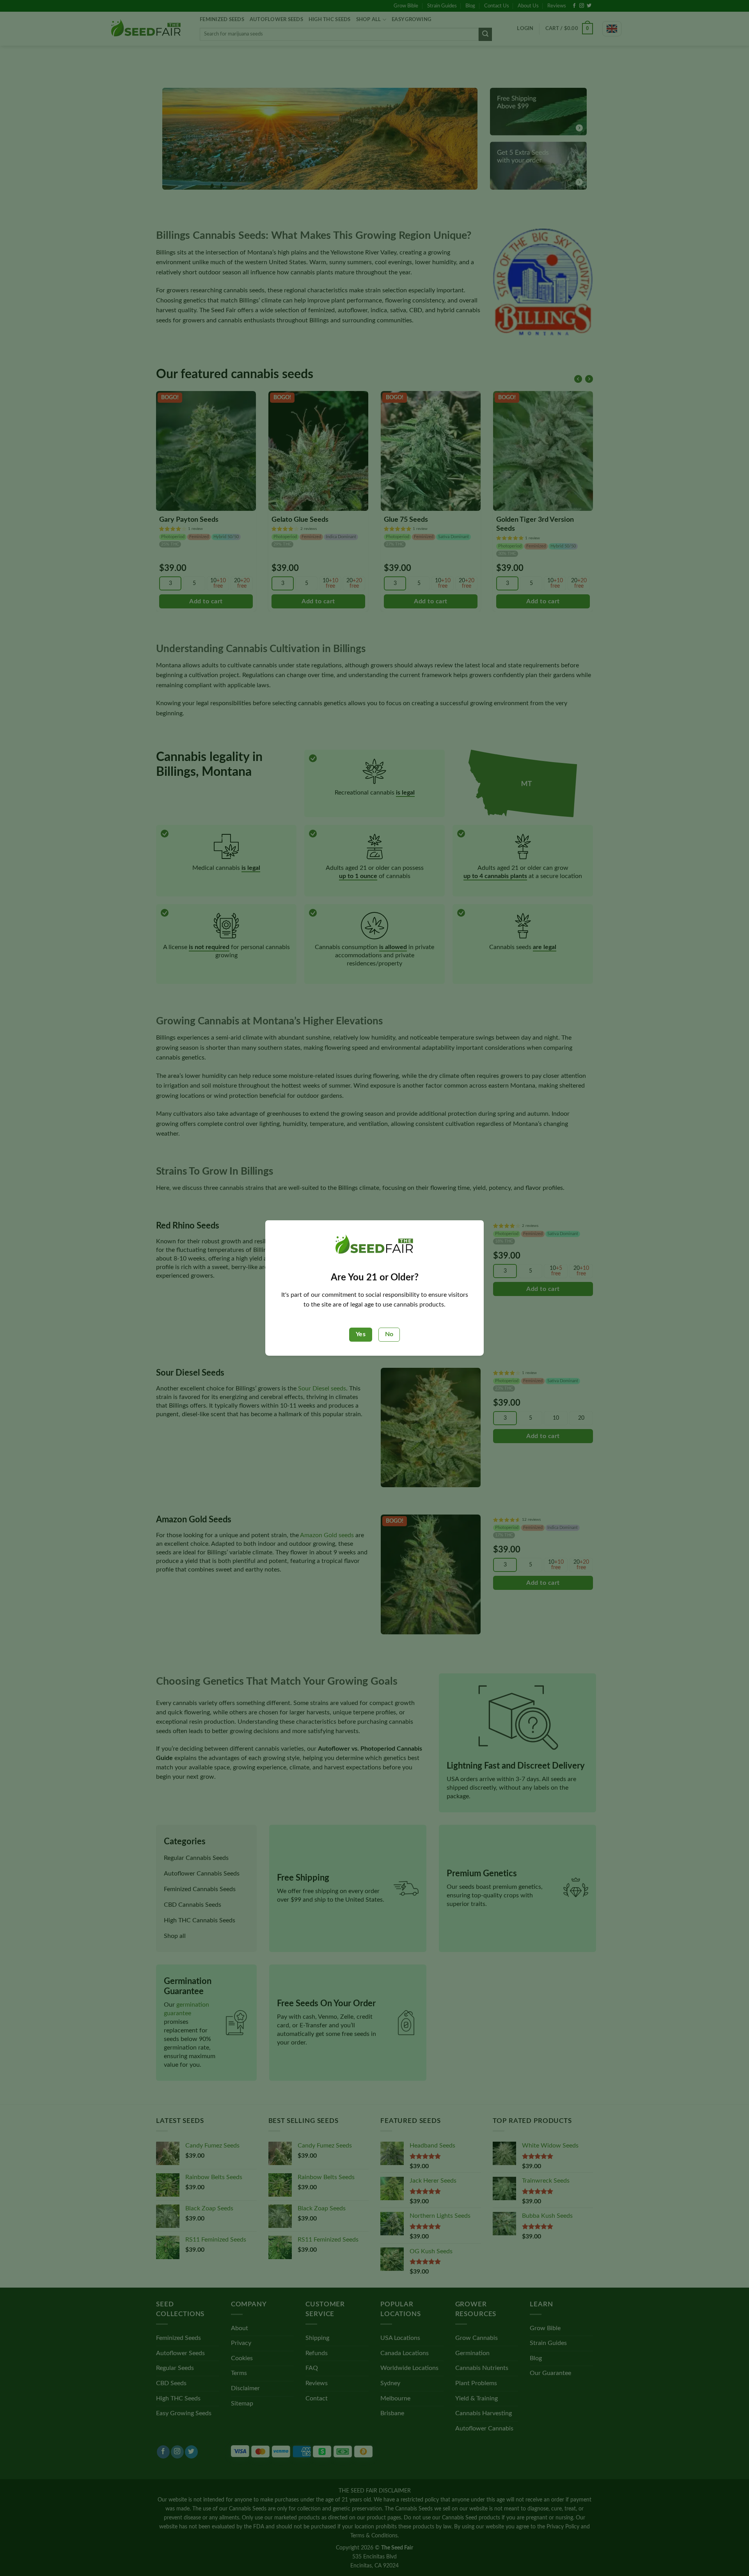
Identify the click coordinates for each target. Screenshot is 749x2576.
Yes (361, 1334)
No (389, 1334)
